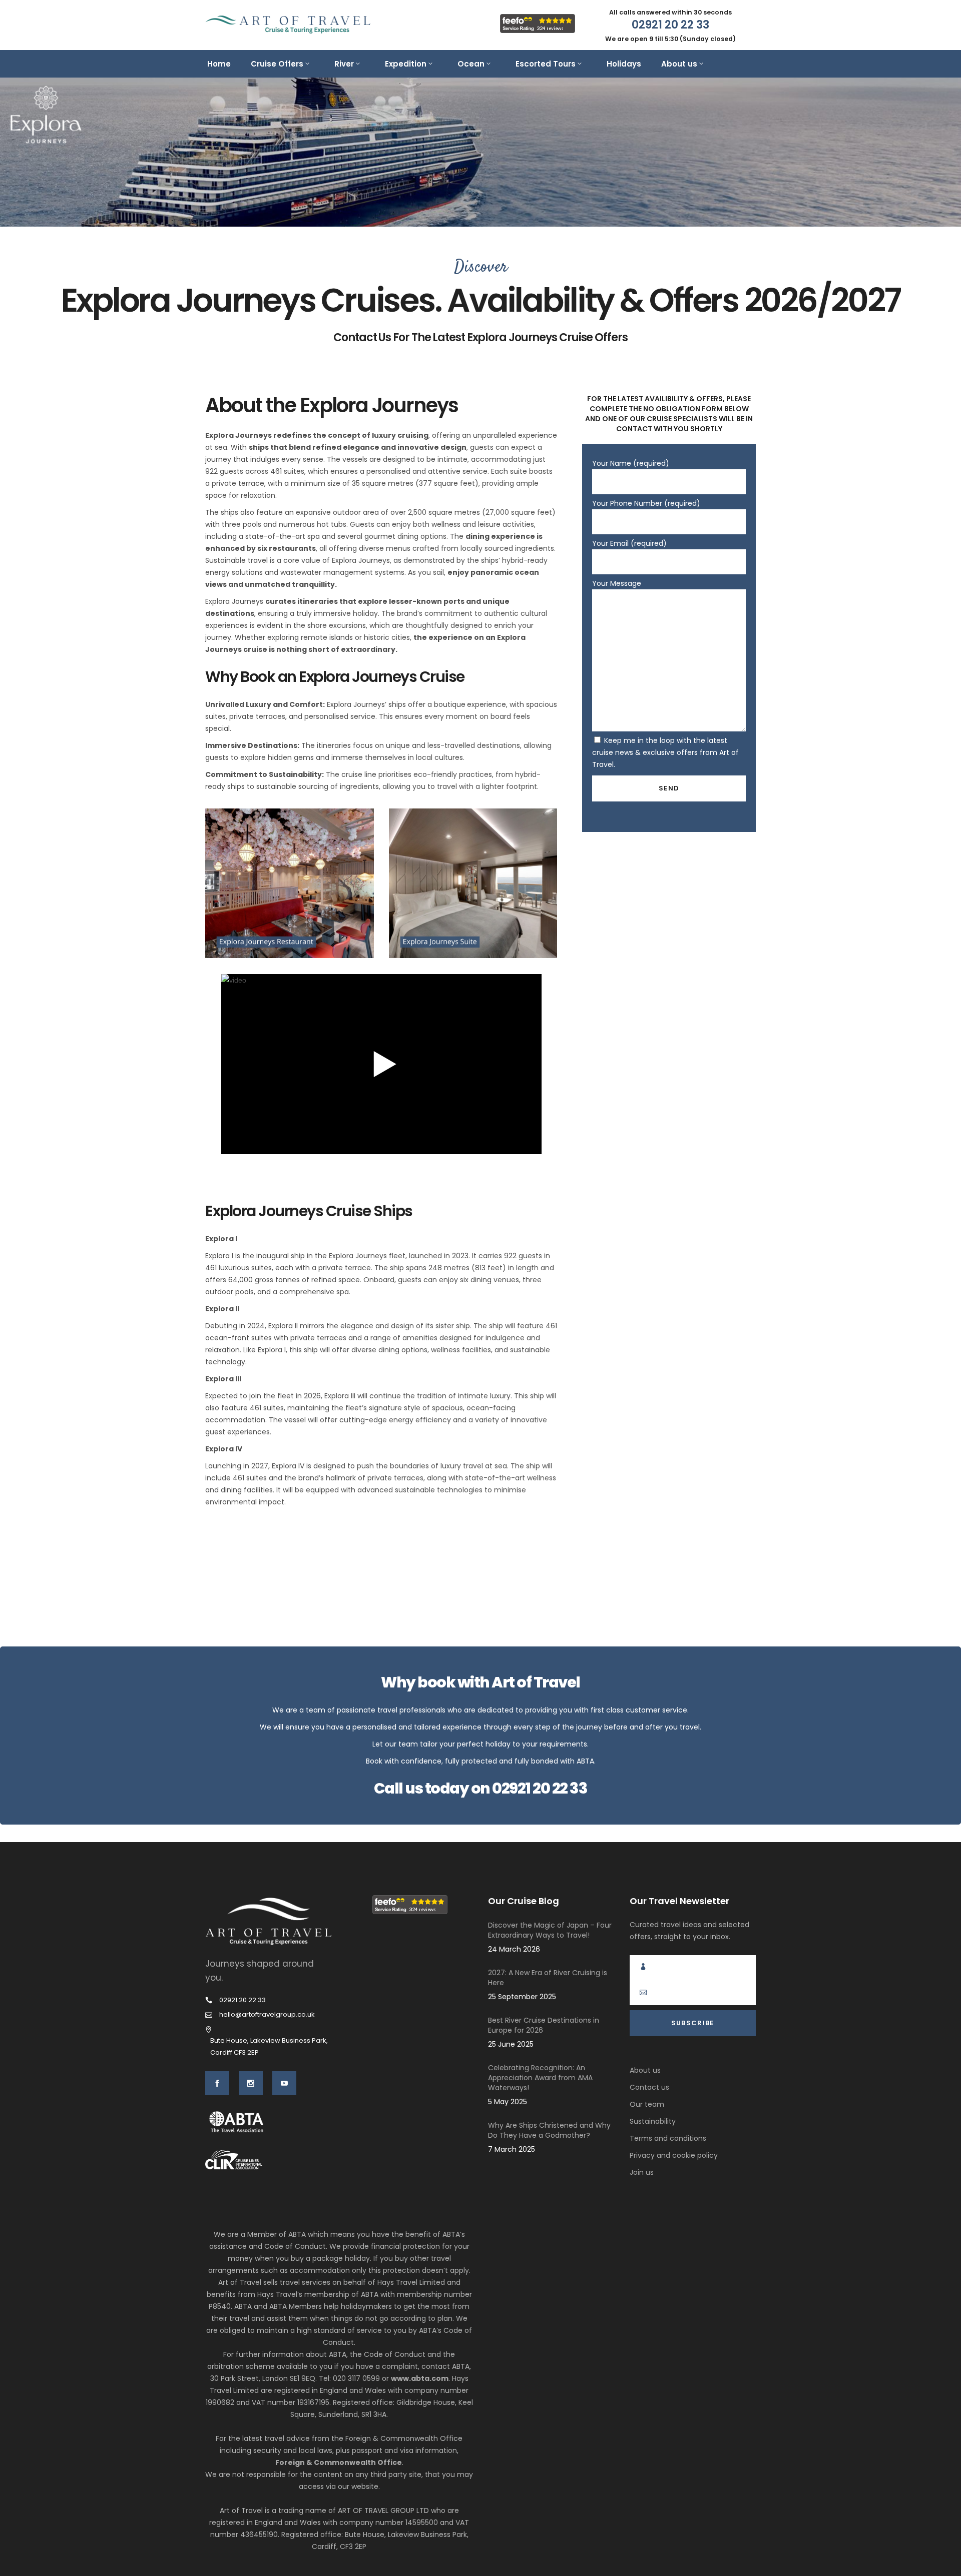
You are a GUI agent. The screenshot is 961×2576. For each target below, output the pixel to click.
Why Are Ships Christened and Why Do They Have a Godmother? (549, 2130)
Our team (647, 2104)
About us (645, 2070)
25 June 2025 (511, 2044)
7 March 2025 (512, 2149)
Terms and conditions (668, 2138)
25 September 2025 (522, 1997)
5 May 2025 (508, 2102)
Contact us (649, 2087)
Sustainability (653, 2121)
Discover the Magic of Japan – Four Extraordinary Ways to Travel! (550, 1930)
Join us (642, 2172)
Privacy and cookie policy (674, 2155)
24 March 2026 (514, 1949)
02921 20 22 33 (540, 1788)
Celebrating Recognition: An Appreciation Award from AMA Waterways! (540, 2078)
